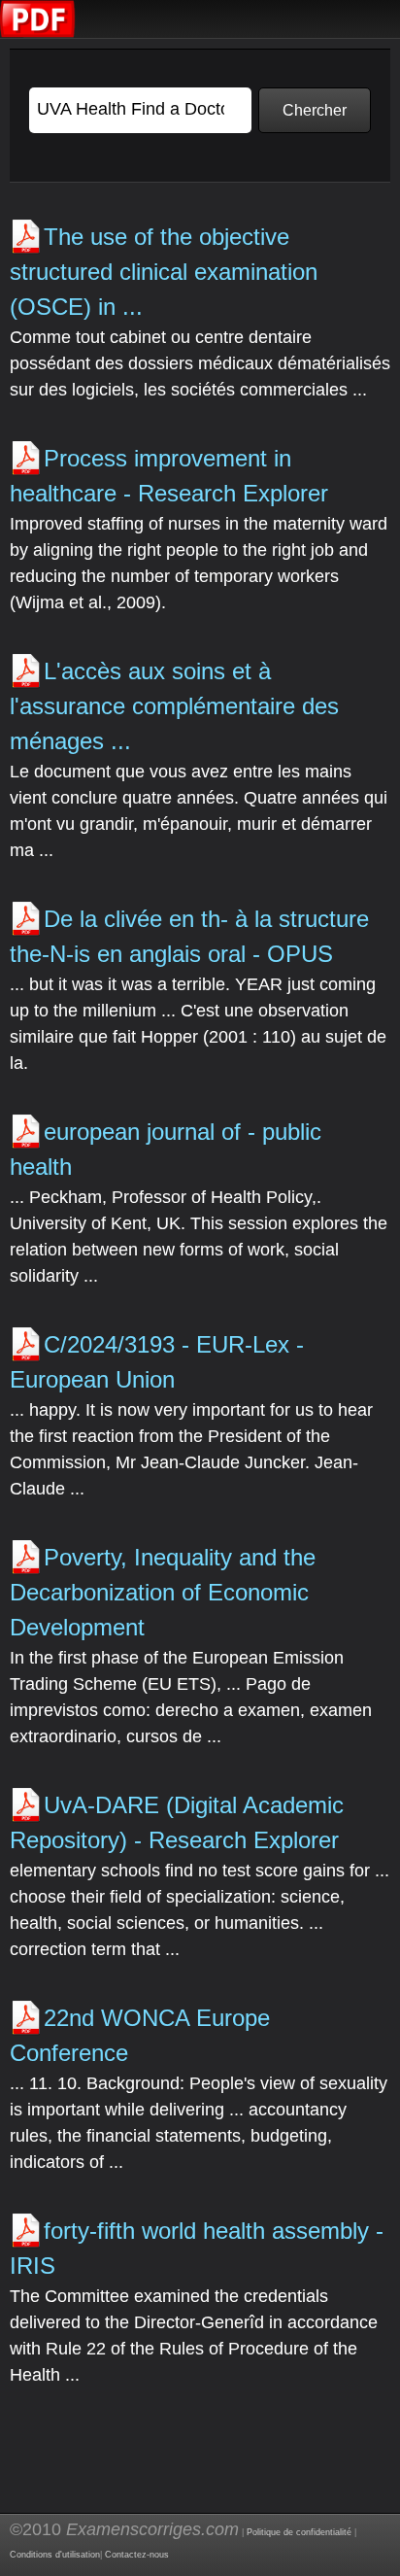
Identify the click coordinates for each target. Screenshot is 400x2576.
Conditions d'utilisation (55, 2555)
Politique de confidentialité (299, 2532)
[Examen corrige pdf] (38, 34)
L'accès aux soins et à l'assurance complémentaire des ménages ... (174, 706)
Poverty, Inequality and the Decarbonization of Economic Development (163, 1592)
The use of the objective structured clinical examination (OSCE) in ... (164, 272)
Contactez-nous (137, 2555)
